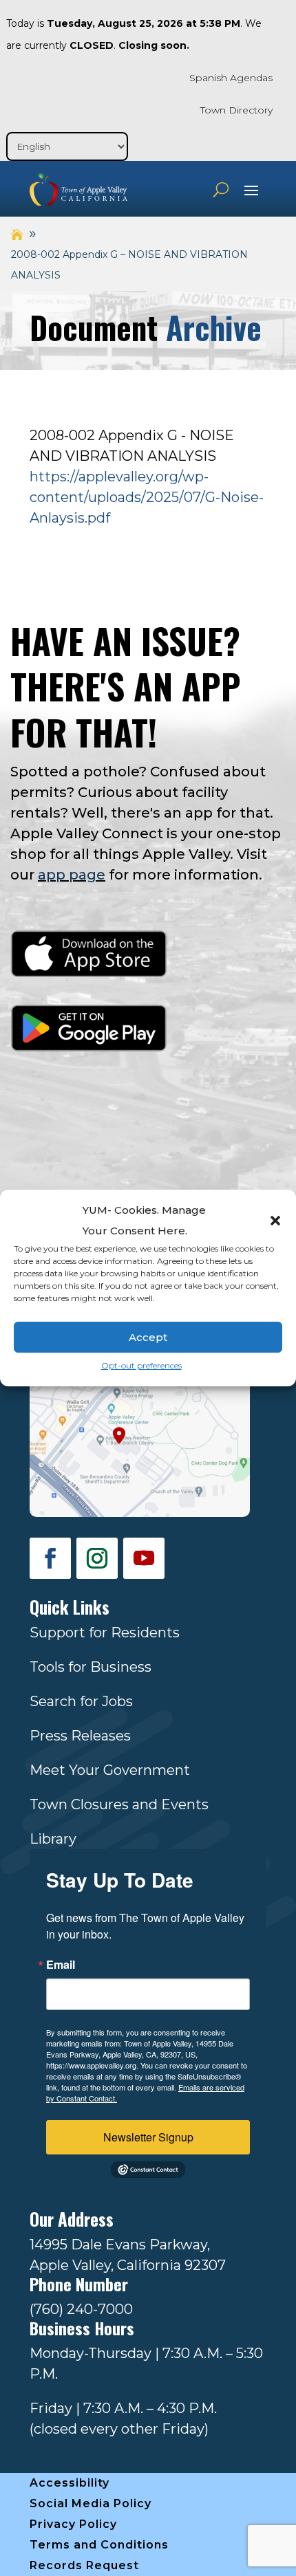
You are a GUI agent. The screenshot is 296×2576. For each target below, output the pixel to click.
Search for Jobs (81, 1701)
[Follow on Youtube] (144, 1558)
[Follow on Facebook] (50, 1558)
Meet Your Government (110, 1770)
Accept (148, 1337)
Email (61, 1965)
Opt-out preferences (141, 1365)
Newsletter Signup (148, 2137)
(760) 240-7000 (81, 2309)
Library (53, 1839)
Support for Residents (105, 1633)
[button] (275, 1221)
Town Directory (236, 110)
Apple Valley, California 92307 (128, 2265)
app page (72, 875)
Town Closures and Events (119, 1804)
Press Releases (80, 1736)
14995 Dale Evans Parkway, (120, 2245)
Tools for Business (91, 1667)
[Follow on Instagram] (97, 1558)
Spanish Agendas (231, 78)
